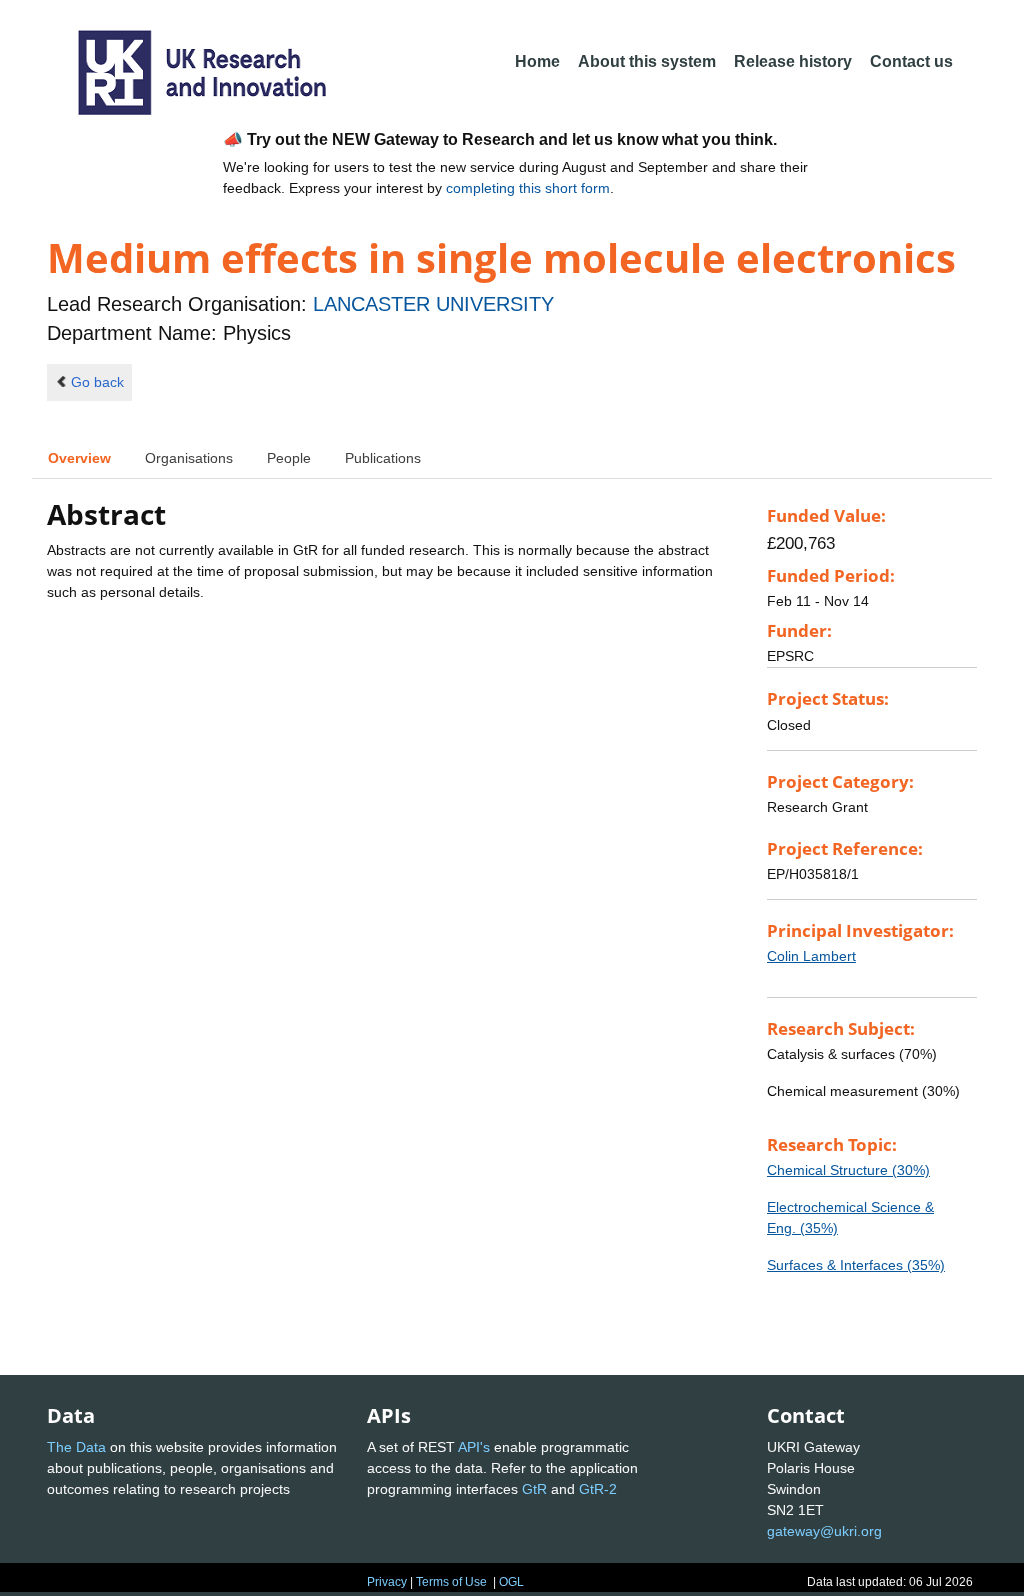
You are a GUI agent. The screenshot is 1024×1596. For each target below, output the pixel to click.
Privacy (387, 1582)
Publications (383, 458)
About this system (647, 61)
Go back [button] (97, 382)
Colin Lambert (811, 956)
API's (474, 1447)
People (289, 458)
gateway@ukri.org (824, 1531)
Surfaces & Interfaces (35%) (856, 1265)
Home (537, 61)
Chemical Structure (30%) (848, 1170)
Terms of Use (451, 1582)
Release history (793, 61)
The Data (76, 1447)
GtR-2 (598, 1489)
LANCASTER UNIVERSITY (433, 304)
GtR (534, 1489)
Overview (79, 458)
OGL (511, 1582)
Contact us (911, 61)
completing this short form (528, 188)
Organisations (189, 458)
